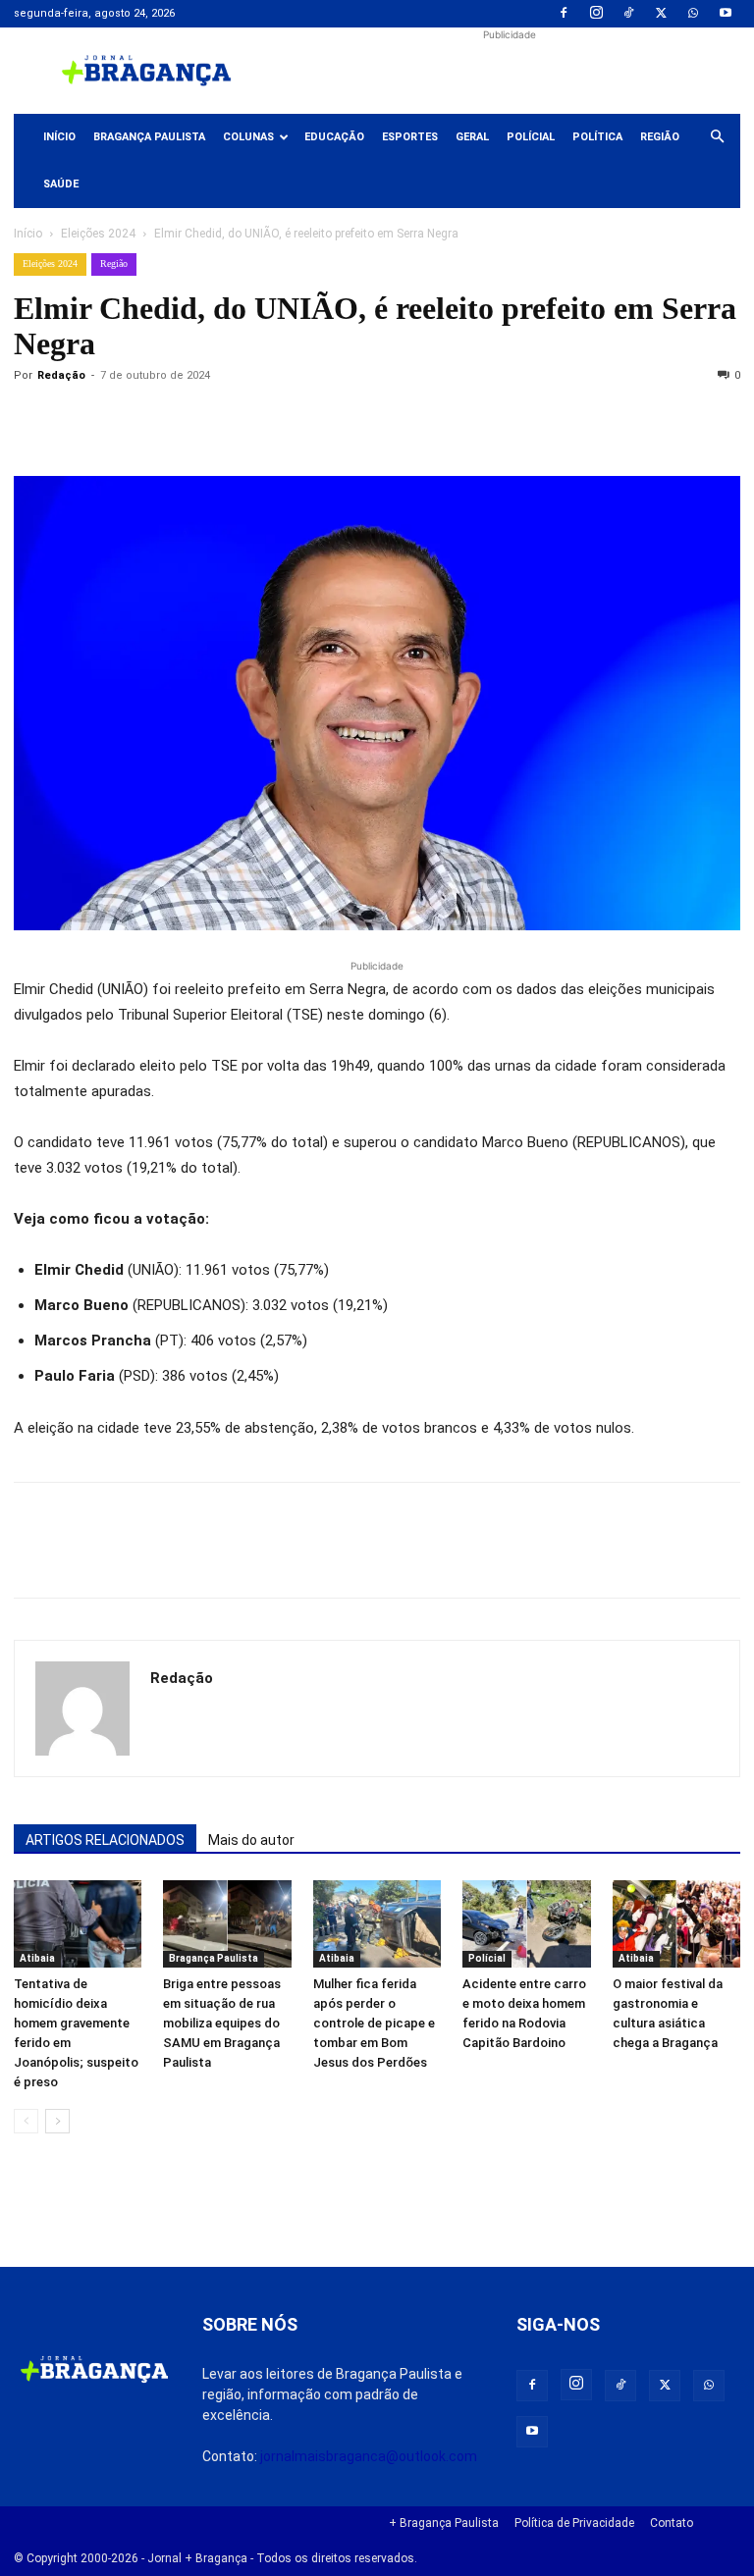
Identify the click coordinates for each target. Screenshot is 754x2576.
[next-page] (57, 2121)
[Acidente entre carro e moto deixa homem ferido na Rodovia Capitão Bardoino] (526, 1924)
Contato (672, 2523)
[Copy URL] (33, 420)
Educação (334, 137)
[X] (661, 14)
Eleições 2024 (98, 234)
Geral (472, 137)
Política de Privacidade (574, 2523)
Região (660, 137)
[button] (717, 137)
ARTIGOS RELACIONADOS (105, 1840)
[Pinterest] (169, 420)
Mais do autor (251, 1840)
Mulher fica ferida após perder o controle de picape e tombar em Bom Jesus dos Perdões (374, 2023)
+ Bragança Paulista (444, 2523)
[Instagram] (596, 14)
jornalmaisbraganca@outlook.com (369, 2456)
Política (597, 137)
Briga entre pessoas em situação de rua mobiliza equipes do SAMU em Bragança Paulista (222, 2023)
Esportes (410, 137)
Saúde (61, 184)
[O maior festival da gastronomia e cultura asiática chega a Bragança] (676, 1924)
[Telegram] (304, 420)
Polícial (531, 137)
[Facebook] (564, 14)
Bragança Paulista (149, 137)
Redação (61, 375)
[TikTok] (628, 14)
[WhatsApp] (693, 14)
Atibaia (37, 1958)
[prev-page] (26, 2121)
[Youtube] (726, 14)
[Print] (259, 420)
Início (59, 137)
